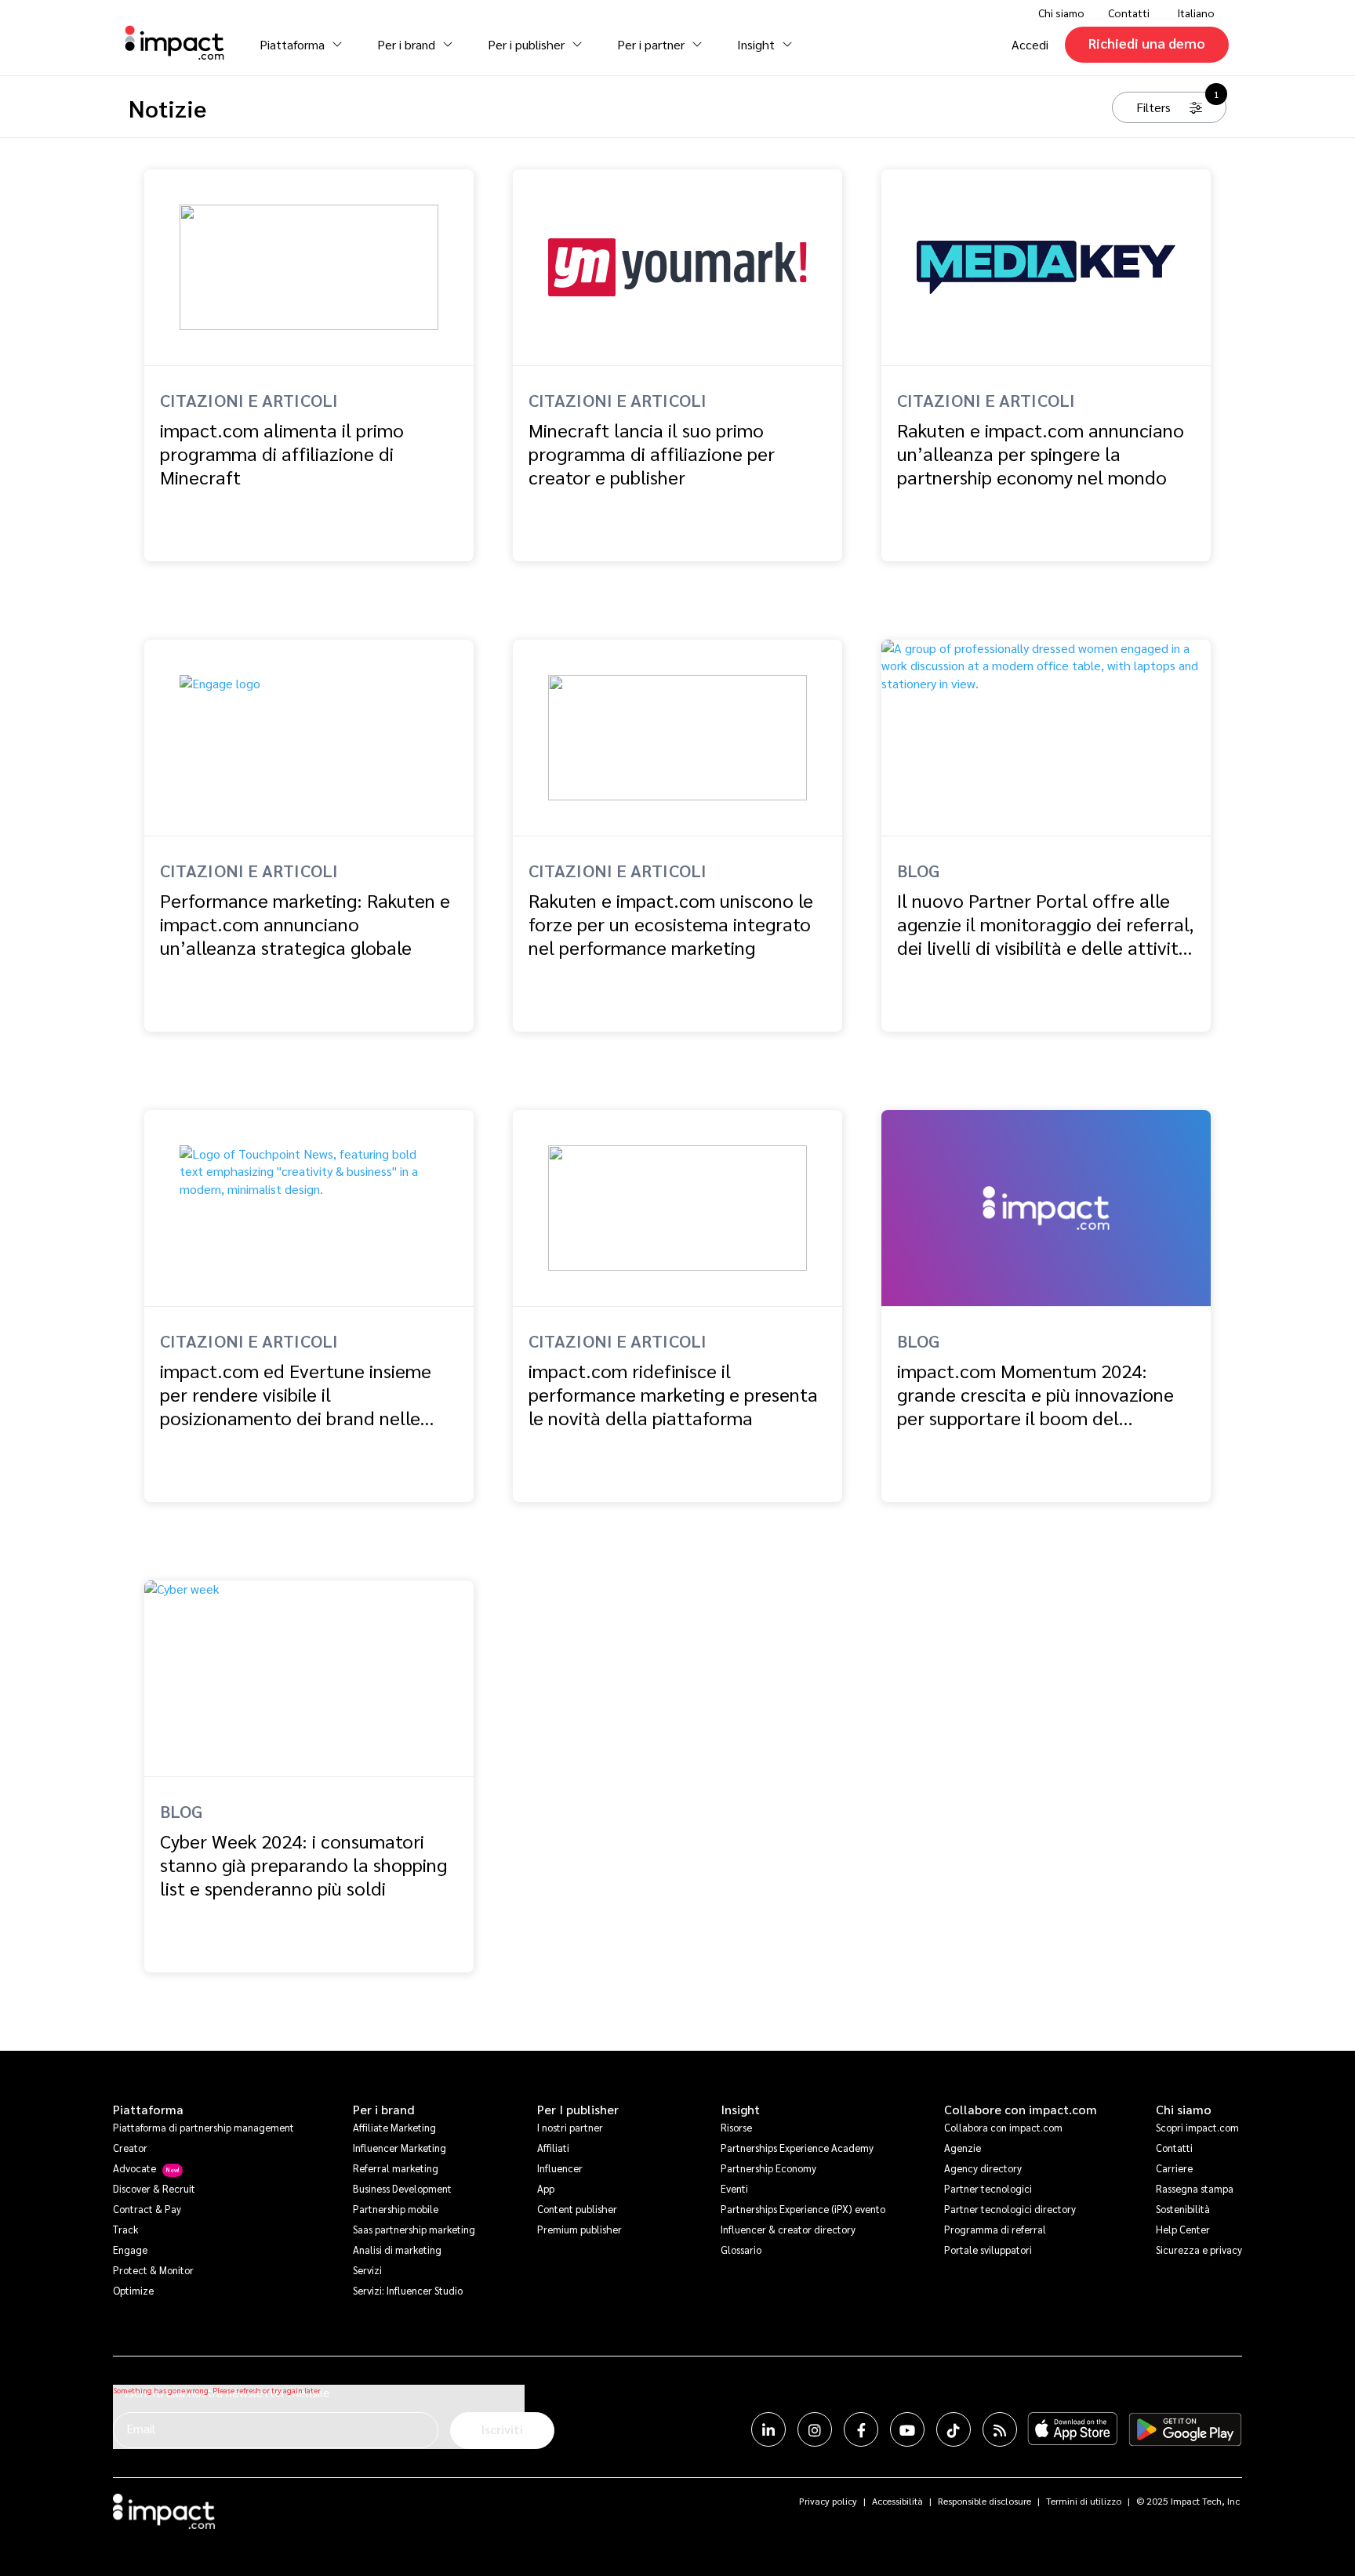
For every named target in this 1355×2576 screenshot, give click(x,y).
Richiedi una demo (1147, 43)
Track (125, 2229)
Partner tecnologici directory (1010, 2209)
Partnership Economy (768, 2168)
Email (141, 2428)
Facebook (861, 2429)
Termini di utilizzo (1084, 2501)
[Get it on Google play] (1185, 2429)
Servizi (367, 2270)
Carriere (1174, 2168)
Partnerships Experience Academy (797, 2148)
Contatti (1129, 13)
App (546, 2188)
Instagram (815, 2429)
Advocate (134, 2168)
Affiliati (553, 2148)
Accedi (1030, 44)
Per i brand (384, 2110)
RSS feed (1000, 2429)
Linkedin (768, 2429)
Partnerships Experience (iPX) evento (803, 2209)
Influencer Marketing (400, 2148)
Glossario (741, 2249)
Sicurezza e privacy (1199, 2249)
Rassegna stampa (1195, 2188)
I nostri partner (570, 2127)
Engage (130, 2249)
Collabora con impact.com (1003, 2127)
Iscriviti (502, 2429)
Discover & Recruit (154, 2188)
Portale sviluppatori (988, 2249)
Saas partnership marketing (414, 2229)
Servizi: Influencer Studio (408, 2290)
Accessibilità (897, 2501)
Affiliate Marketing (394, 2127)
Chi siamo (1184, 2110)
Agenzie (963, 2148)
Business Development (402, 2188)
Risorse (736, 2127)
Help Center (1183, 2229)
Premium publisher (579, 2229)
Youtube (907, 2429)
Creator (130, 2148)
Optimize (133, 2290)
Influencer (560, 2168)
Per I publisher (578, 2110)
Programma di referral (995, 2229)
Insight (740, 2110)
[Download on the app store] (1073, 2429)
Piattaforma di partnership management (203, 2127)
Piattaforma (148, 2110)
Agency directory (983, 2168)
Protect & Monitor (153, 2270)
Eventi (734, 2188)
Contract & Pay (147, 2209)
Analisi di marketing (397, 2249)
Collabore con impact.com (1021, 2110)
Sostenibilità (1183, 2209)
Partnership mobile (396, 2209)
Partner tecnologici (988, 2188)
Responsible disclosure (984, 2501)
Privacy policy (828, 2501)
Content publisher (577, 2209)
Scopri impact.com (1197, 2127)
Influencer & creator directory (788, 2229)
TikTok (954, 2429)
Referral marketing (396, 2168)
